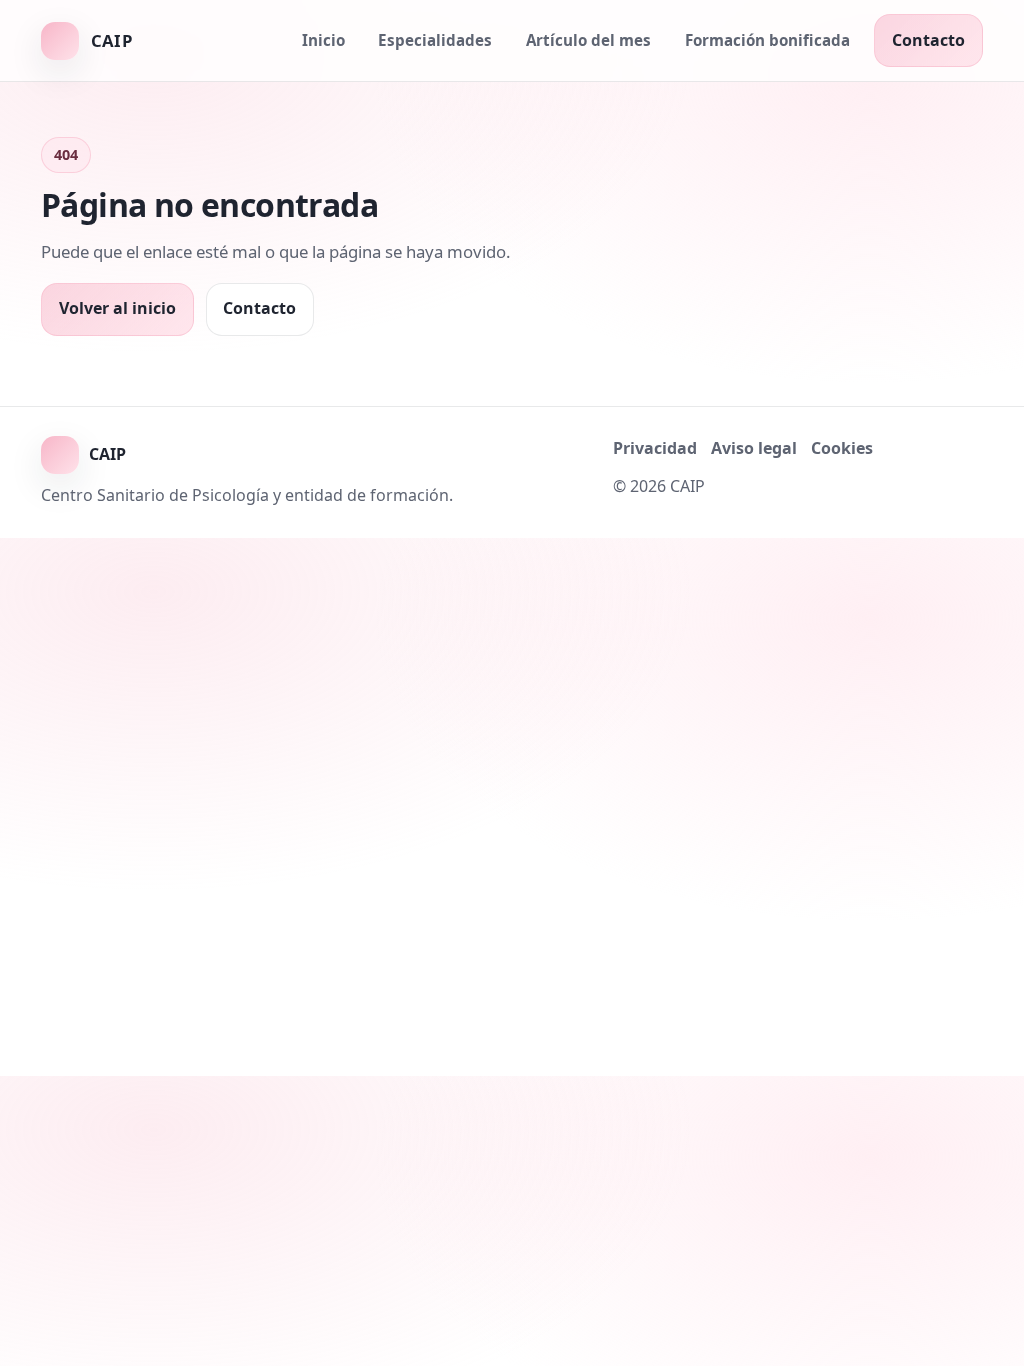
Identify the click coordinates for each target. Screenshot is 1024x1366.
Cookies (842, 448)
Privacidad (655, 448)
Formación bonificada (767, 40)
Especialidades (435, 40)
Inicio (323, 40)
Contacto (928, 40)
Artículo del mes (588, 40)
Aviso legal (754, 448)
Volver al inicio (117, 308)
